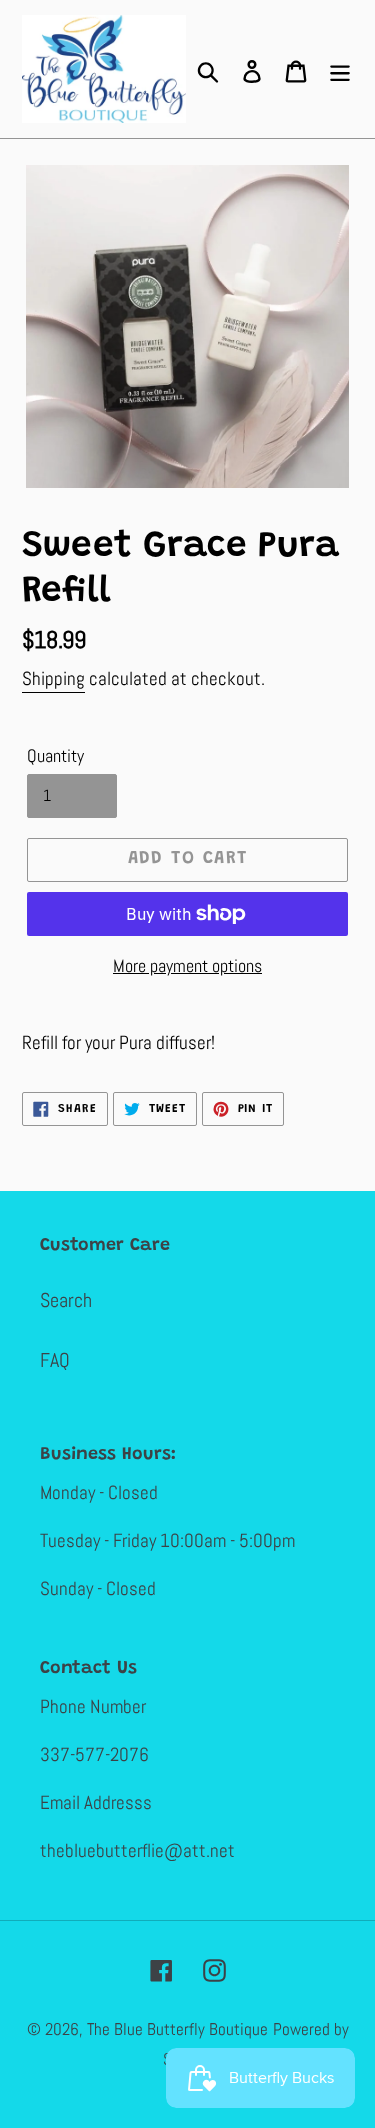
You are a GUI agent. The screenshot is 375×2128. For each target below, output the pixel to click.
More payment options (187, 965)
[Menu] (340, 69)
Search (66, 1300)
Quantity (55, 755)
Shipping (53, 678)
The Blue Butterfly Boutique (177, 2029)
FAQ (55, 1360)
